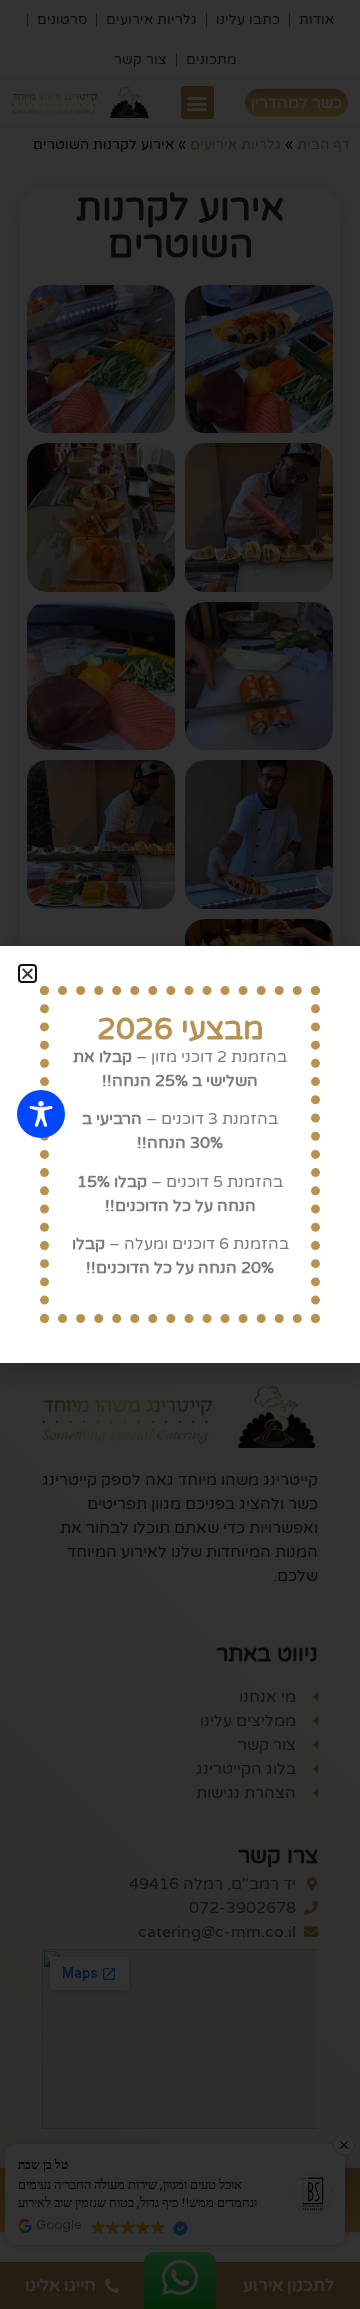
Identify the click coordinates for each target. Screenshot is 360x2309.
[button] (27, 973)
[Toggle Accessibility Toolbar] (41, 1114)
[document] (180, 1154)
